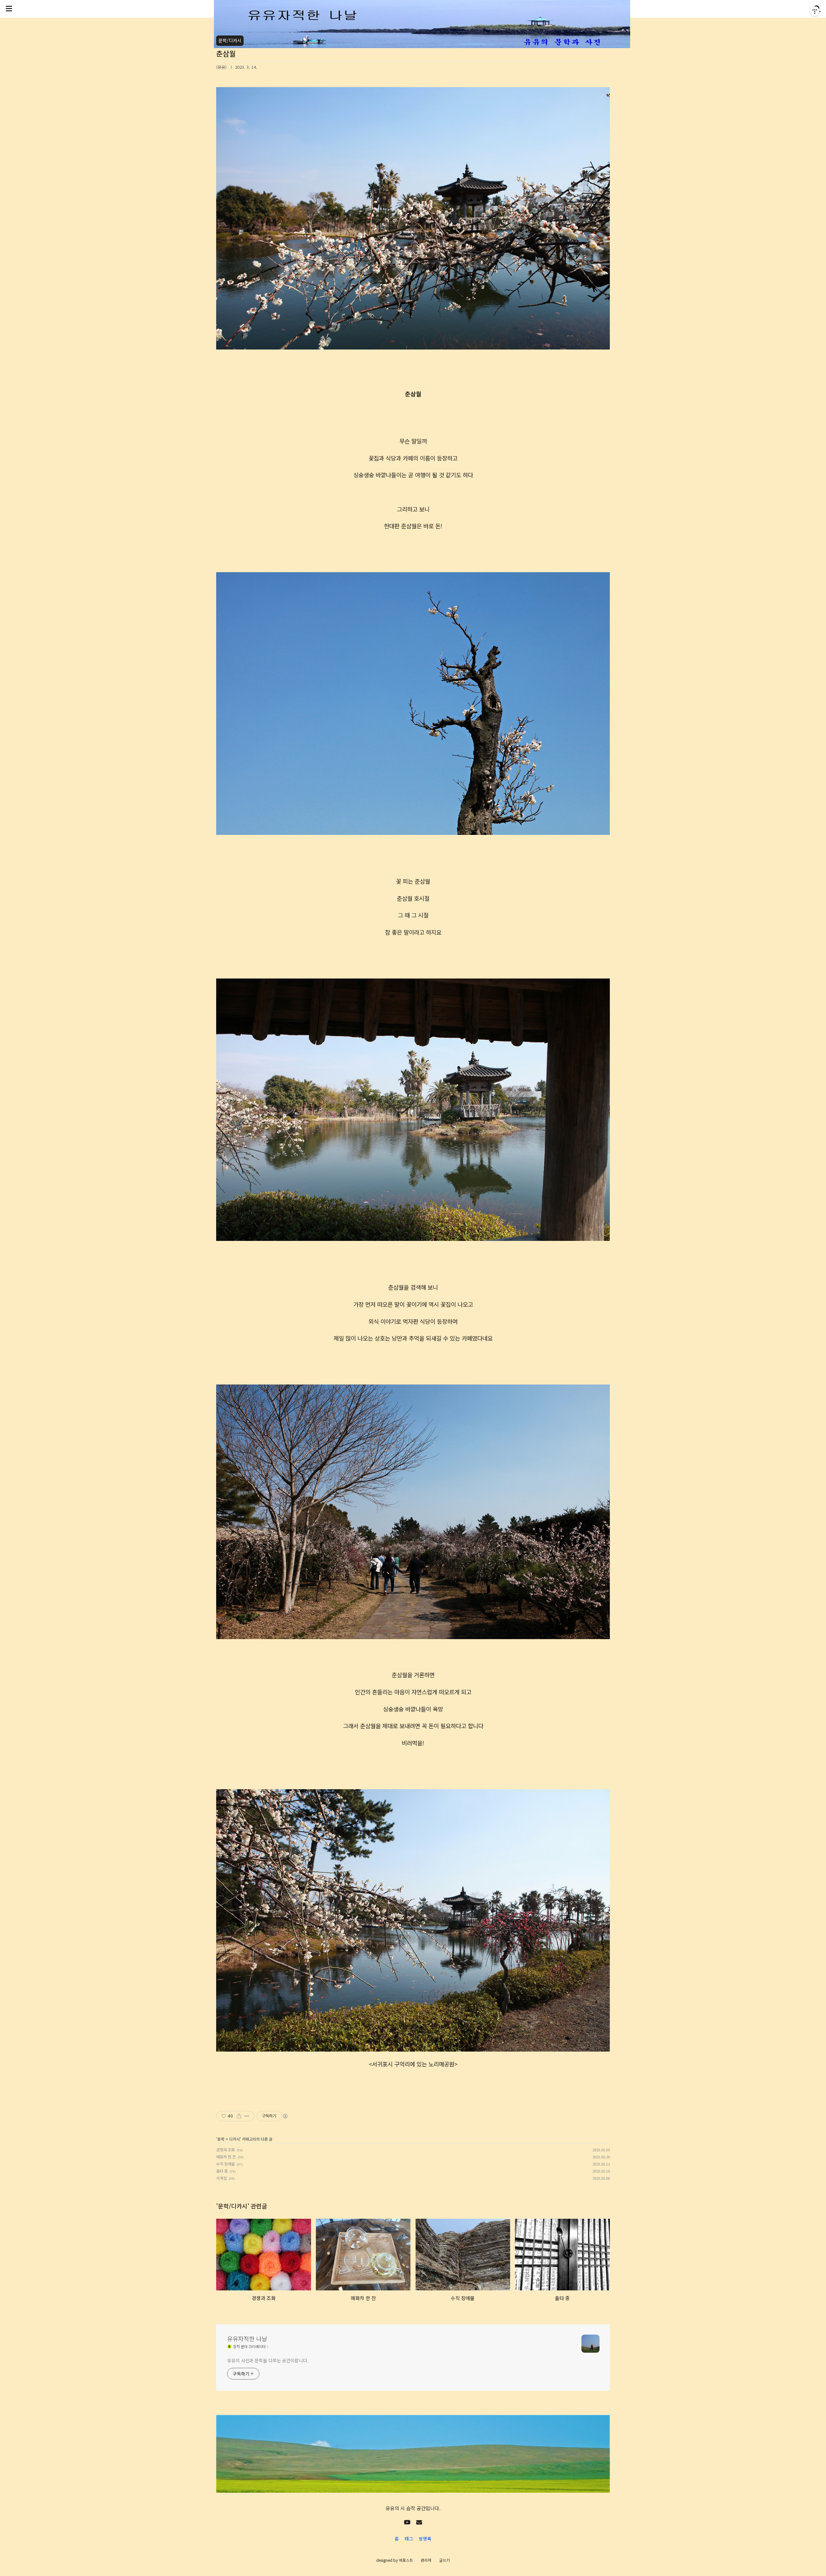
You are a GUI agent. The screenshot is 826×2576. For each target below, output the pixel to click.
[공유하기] (239, 2116)
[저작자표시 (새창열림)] (285, 2116)
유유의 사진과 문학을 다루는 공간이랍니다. (268, 2360)
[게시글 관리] (247, 2116)
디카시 (234, 2139)
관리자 (426, 2560)
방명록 (425, 2539)
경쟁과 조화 (226, 2150)
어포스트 (406, 2560)
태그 (409, 2539)
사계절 (222, 2178)
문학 (221, 2139)
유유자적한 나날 (247, 2338)
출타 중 (222, 2171)
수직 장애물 (226, 2164)
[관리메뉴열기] (815, 11)
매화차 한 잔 (226, 2157)
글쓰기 (444, 2560)
